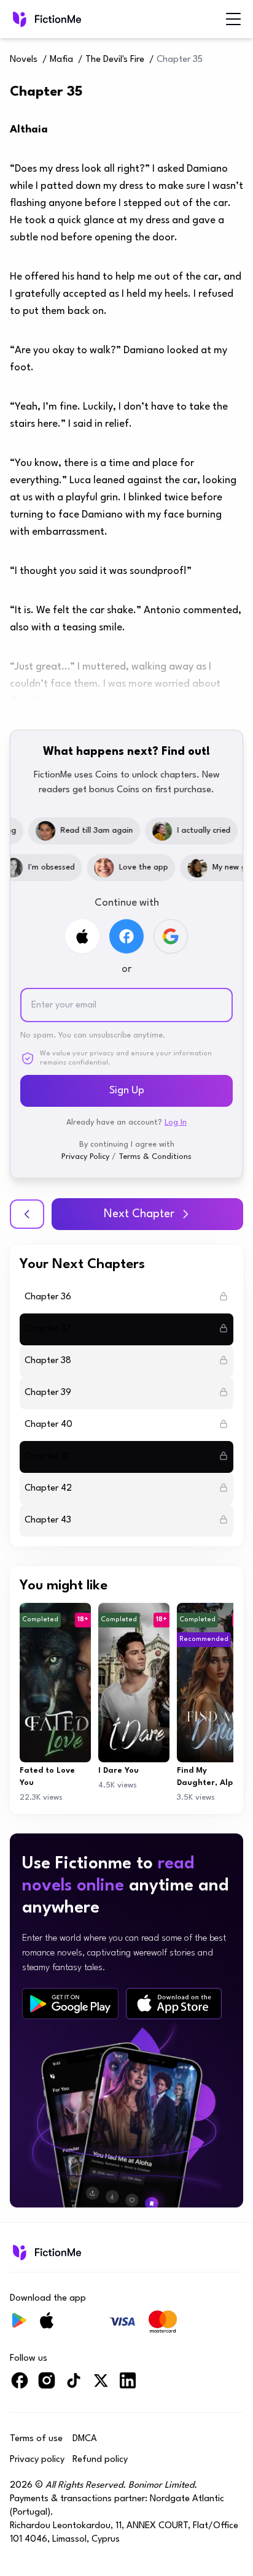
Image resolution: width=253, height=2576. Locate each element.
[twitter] (101, 2386)
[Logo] (46, 19)
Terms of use (36, 2439)
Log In (176, 1122)
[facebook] (20, 2386)
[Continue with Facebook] (126, 936)
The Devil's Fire (115, 60)
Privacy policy (37, 2460)
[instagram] (47, 2386)
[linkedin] (128, 2386)
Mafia (61, 60)
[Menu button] (233, 19)
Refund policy (100, 2460)
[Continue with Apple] (82, 936)
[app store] (174, 2004)
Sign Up (127, 1091)
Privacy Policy (85, 1157)
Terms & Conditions (155, 1157)
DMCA (85, 2439)
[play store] (70, 2004)
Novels (24, 60)
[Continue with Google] (171, 936)
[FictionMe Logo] (46, 2252)
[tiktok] (74, 2386)
